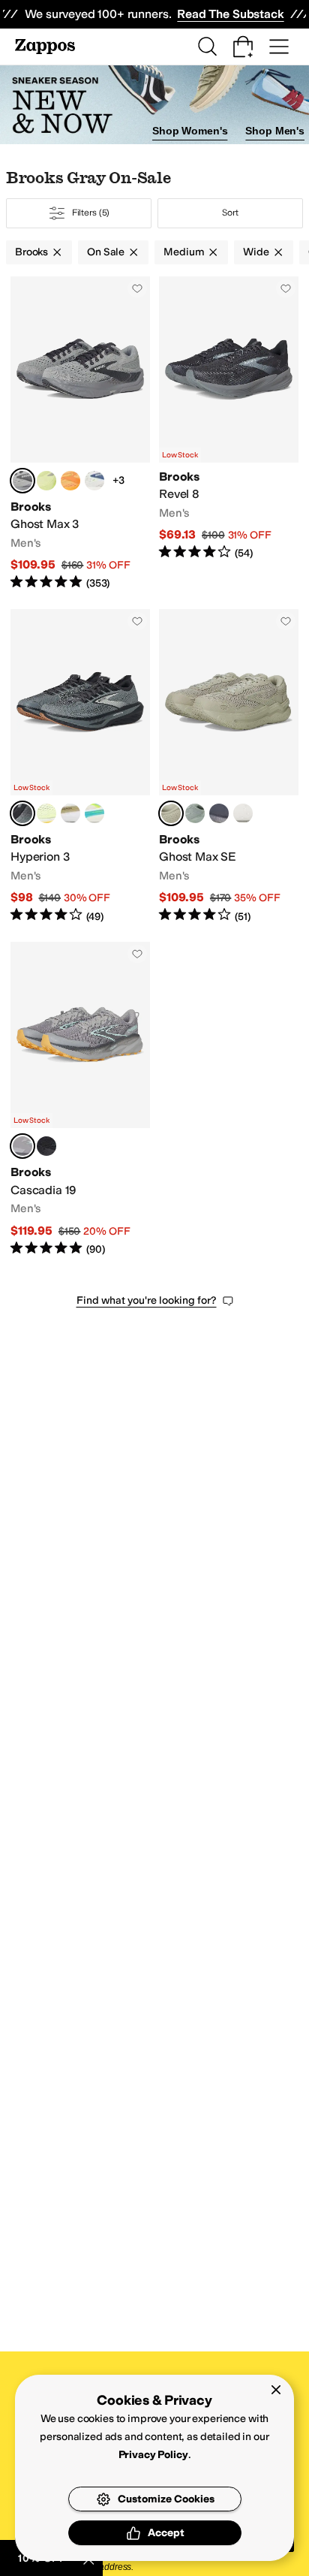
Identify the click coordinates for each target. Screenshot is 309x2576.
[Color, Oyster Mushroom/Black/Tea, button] (70, 813)
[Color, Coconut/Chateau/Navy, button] (94, 481)
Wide (256, 252)
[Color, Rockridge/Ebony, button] (219, 813)
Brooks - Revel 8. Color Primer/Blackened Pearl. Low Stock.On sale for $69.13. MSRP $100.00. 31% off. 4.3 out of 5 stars (229, 434)
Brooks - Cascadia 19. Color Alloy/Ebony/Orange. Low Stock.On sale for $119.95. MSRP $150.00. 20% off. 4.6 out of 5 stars (80, 1099)
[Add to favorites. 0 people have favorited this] (137, 288)
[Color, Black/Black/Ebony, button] (46, 1146)
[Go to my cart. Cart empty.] (243, 47)
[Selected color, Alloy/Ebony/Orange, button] (22, 1146)
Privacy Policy (153, 2455)
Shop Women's (190, 131)
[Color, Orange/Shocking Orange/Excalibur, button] (70, 481)
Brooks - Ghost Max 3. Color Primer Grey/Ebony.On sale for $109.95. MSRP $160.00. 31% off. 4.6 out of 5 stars (80, 434)
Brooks (31, 252)
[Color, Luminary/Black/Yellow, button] (46, 813)
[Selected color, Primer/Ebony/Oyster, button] (22, 813)
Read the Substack (230, 14)
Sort (230, 213)
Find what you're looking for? (147, 1300)
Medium (184, 252)
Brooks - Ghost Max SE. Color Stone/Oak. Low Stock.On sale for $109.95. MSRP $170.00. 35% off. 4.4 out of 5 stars (229, 766)
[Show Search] (207, 47)
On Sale (106, 252)
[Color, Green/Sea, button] (195, 813)
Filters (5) (91, 213)
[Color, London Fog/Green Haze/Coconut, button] (243, 813)
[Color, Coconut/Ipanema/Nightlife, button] (94, 813)
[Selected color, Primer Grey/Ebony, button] (22, 481)
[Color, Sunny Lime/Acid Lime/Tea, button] (46, 481)
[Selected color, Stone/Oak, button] (171, 813)
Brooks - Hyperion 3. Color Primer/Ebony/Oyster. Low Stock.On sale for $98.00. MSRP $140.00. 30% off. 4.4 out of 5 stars (80, 766)
